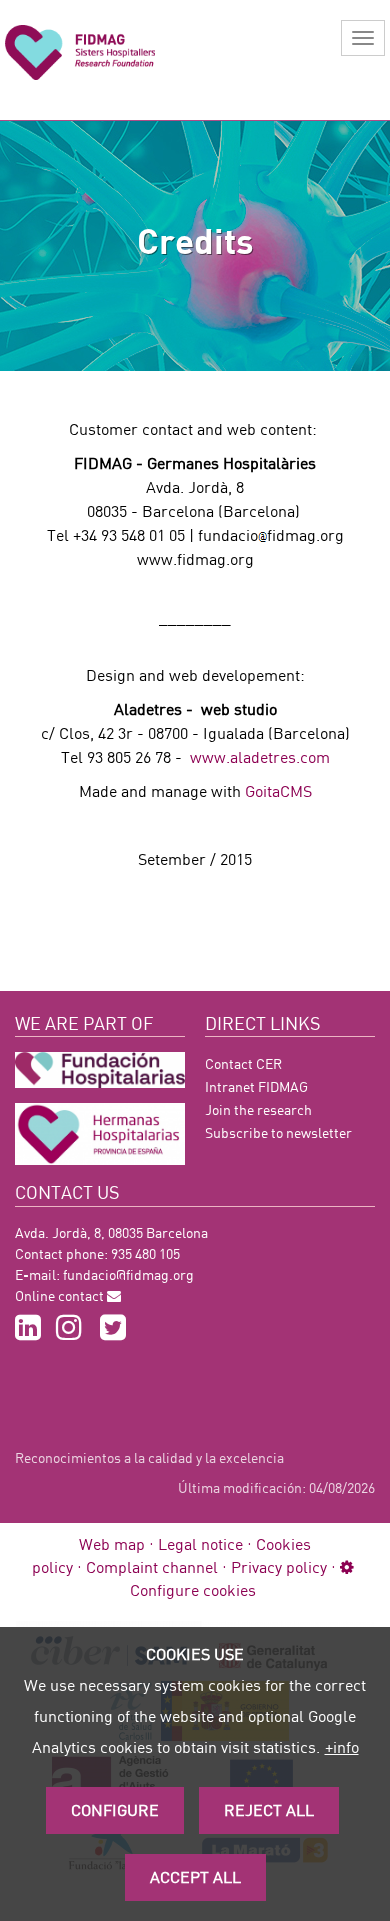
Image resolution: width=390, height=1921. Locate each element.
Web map (112, 1543)
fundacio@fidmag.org (128, 1274)
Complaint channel (152, 1566)
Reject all (269, 1809)
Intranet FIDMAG (256, 1086)
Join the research (258, 1109)
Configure (115, 1809)
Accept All (195, 1876)
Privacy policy (279, 1566)
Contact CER (243, 1063)
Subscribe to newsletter (278, 1132)
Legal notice (200, 1543)
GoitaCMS (278, 790)
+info (342, 1746)
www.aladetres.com (260, 756)
